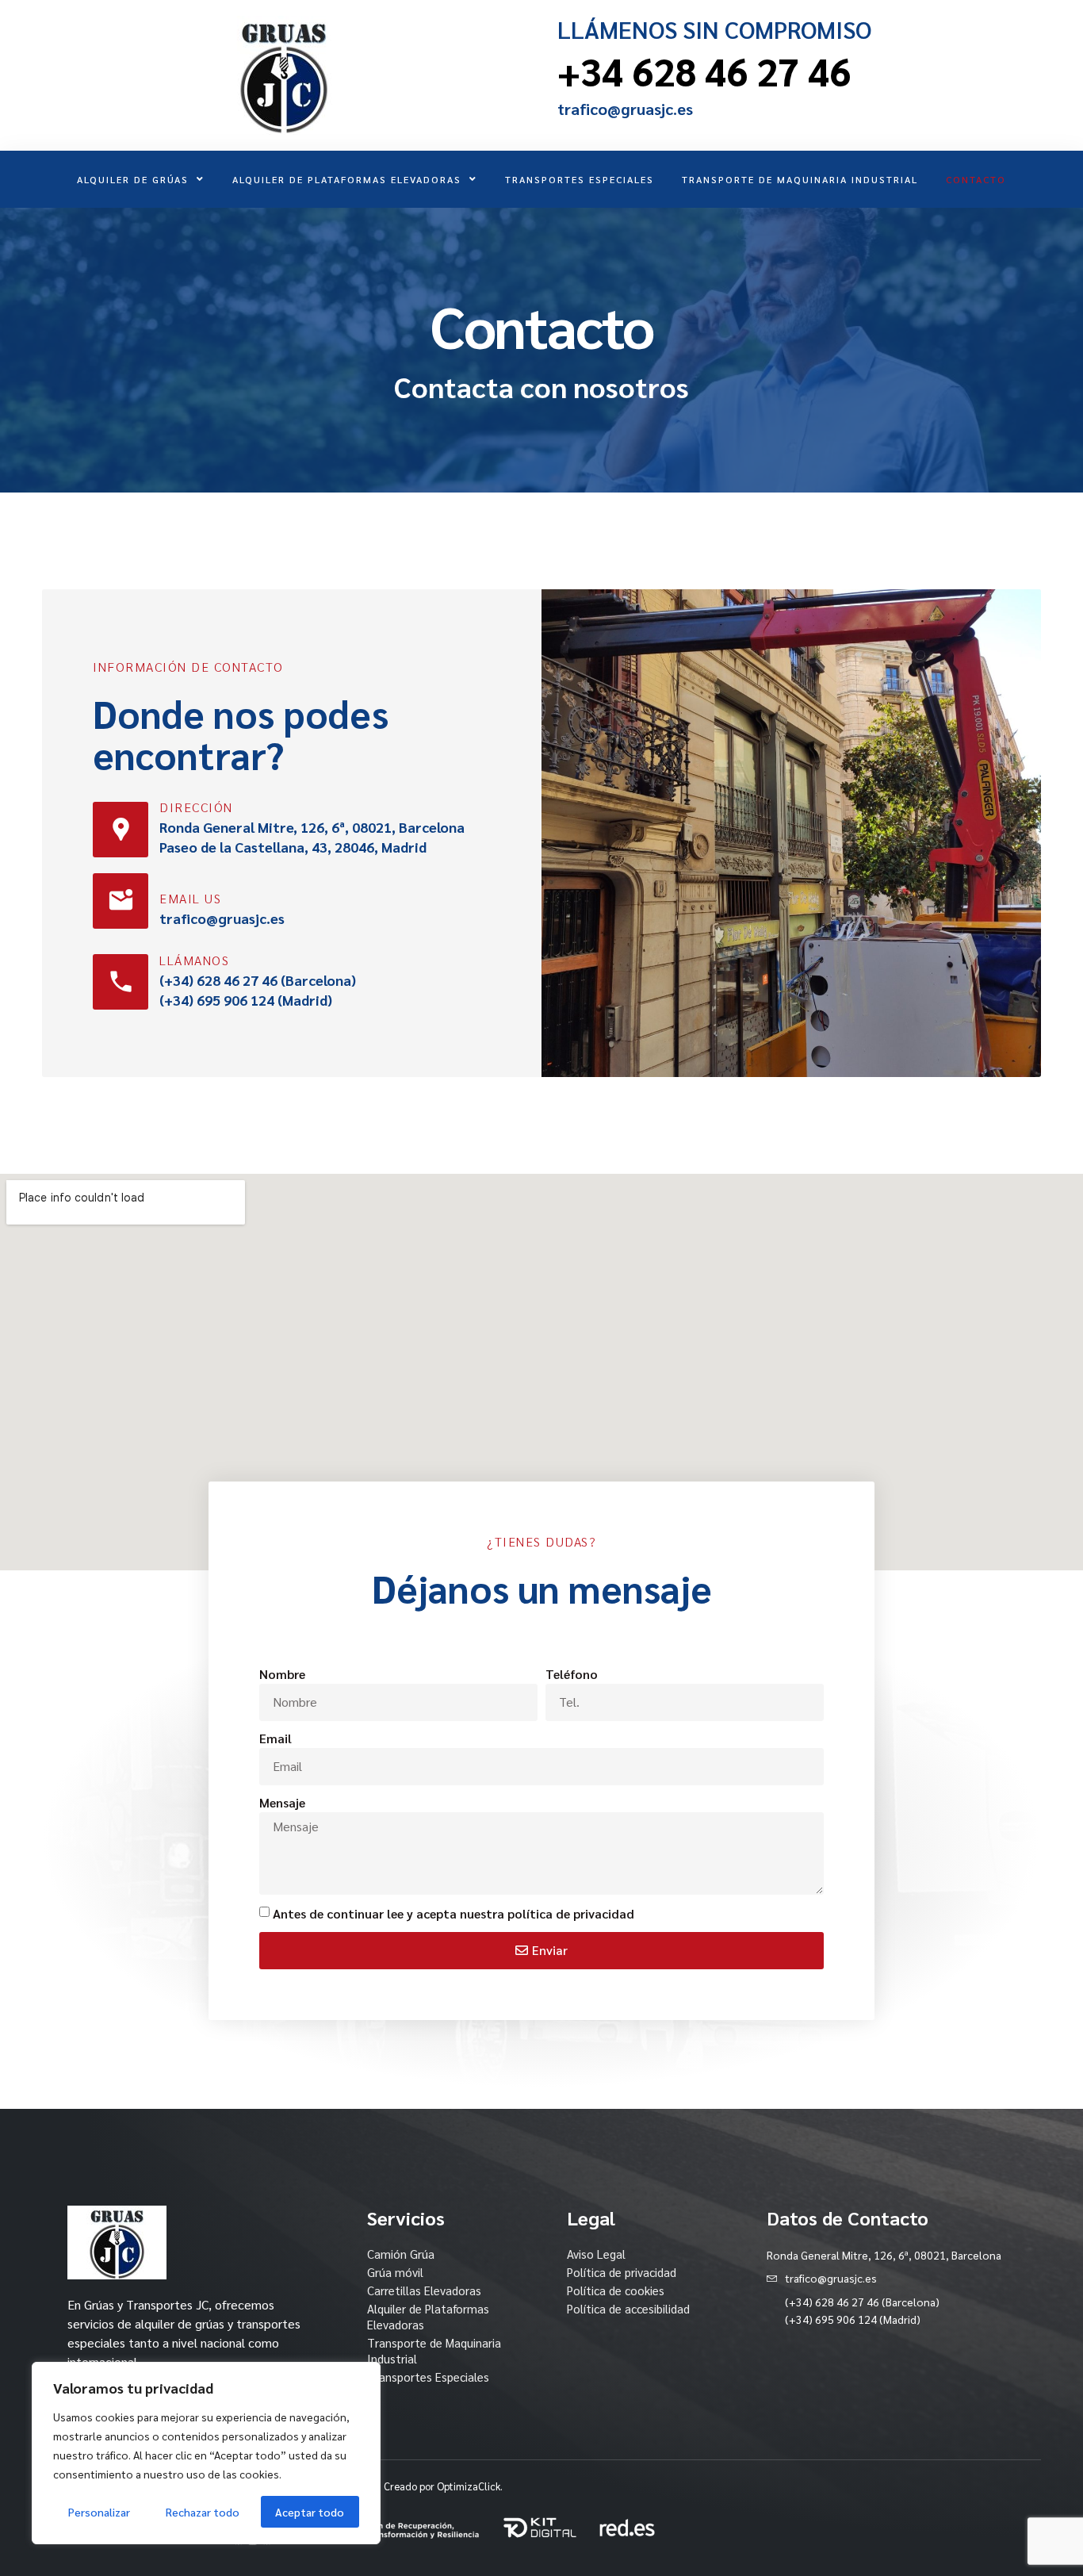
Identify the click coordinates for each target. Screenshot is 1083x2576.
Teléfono (572, 1674)
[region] (206, 2453)
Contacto (976, 179)
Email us (190, 898)
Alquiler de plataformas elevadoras (347, 179)
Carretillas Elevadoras (424, 2290)
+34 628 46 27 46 (704, 71)
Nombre (282, 1674)
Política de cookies (616, 2290)
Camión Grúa (401, 2254)
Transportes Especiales (580, 179)
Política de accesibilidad (628, 2308)
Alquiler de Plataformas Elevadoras (428, 2316)
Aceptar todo (310, 2512)
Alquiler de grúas (133, 179)
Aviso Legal (596, 2254)
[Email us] (121, 901)
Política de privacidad (622, 2272)
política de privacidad (571, 1913)
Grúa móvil (395, 2272)
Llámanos (194, 960)
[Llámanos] (121, 982)
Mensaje (282, 1802)
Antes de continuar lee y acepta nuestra (453, 1913)
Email (276, 1738)
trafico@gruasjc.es (625, 109)
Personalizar (99, 2512)
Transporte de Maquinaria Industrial (800, 179)
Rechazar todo (203, 2512)
